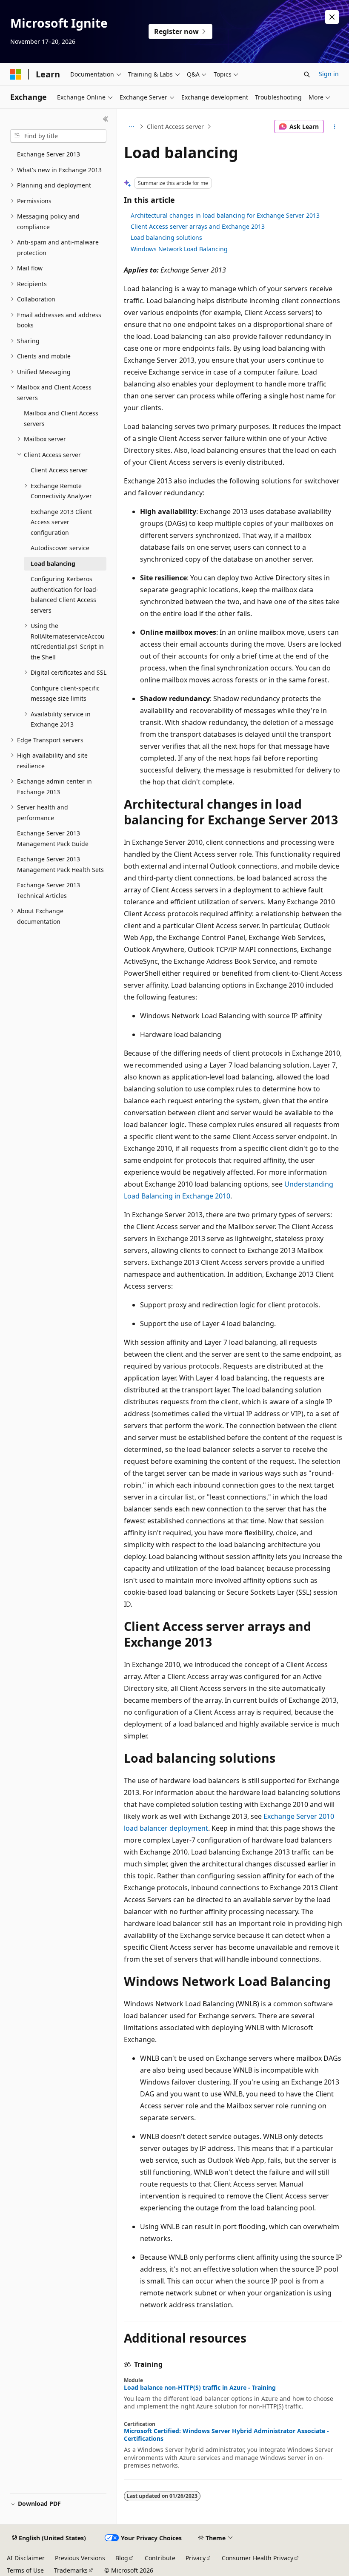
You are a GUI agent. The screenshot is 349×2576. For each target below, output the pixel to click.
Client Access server (175, 126)
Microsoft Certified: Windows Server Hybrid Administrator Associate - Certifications (226, 2435)
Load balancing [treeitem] (53, 564)
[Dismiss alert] (332, 17)
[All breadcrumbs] (131, 127)
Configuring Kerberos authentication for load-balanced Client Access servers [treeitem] (64, 595)
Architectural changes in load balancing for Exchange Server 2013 (225, 215)
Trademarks (71, 2570)
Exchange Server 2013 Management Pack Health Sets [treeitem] (60, 864)
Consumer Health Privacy (257, 2558)
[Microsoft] (16, 74)
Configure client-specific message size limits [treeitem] (65, 693)
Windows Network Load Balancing (179, 249)
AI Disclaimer (26, 2558)
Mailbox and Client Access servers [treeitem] (61, 418)
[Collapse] (106, 119)
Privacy (196, 2558)
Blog (122, 2558)
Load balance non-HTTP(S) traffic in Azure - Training (200, 2388)
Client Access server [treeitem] (59, 470)
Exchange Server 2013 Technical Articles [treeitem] (49, 890)
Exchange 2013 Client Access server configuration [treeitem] (61, 522)
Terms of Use (25, 2570)
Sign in (329, 74)
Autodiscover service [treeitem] (60, 548)
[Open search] (307, 74)
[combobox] (58, 136)
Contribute (160, 2558)
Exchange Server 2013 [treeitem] (49, 154)
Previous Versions (80, 2558)
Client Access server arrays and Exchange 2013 (198, 226)
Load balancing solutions (166, 237)
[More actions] (335, 127)
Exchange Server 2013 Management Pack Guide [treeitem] (53, 838)
